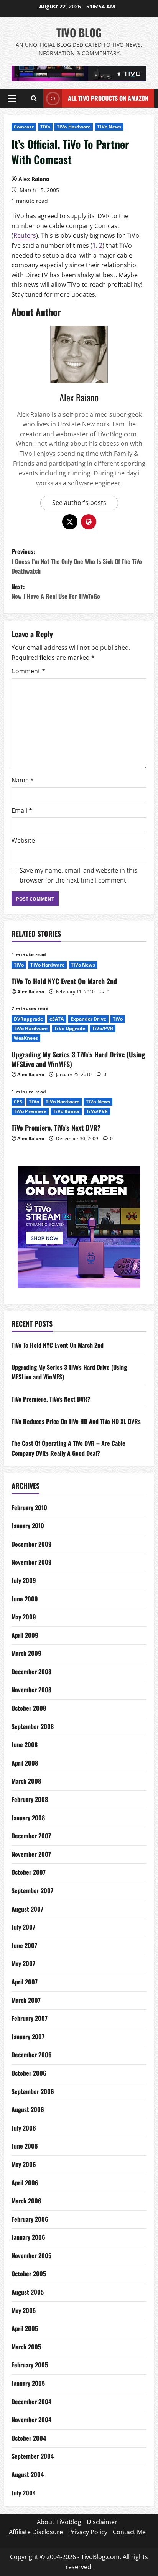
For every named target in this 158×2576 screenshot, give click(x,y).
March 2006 (26, 2201)
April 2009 (25, 1635)
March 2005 (26, 2347)
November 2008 (31, 1690)
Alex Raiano (34, 179)
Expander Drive (88, 1019)
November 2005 (31, 2255)
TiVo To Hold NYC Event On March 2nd (64, 981)
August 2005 (28, 2292)
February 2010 (29, 1507)
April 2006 (25, 2183)
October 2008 (29, 1708)
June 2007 (24, 1945)
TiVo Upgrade (70, 1028)
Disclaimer (102, 2522)
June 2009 (25, 1599)
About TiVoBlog (59, 2522)
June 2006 (25, 2146)
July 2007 (23, 1927)
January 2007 (28, 2037)
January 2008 (28, 1818)
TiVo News (109, 127)
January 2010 (28, 1526)
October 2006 (29, 2073)
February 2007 (30, 2018)
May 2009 (24, 1617)
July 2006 (24, 2128)
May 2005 (24, 2310)
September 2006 (33, 2091)
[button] (12, 99)
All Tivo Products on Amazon (108, 98)
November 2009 (32, 1562)
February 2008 (30, 1799)
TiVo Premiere (30, 1111)
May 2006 (24, 2164)
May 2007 (23, 1963)
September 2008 (33, 1726)
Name (23, 780)
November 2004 (31, 2420)
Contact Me (129, 2532)
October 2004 (29, 2438)
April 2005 (25, 2328)
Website (23, 840)
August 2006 (28, 2109)
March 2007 (26, 2000)
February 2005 (30, 2365)
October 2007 (29, 1872)
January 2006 (28, 2237)
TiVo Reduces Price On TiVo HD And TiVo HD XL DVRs (76, 1421)
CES (18, 1102)
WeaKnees (26, 1038)
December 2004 (31, 2402)
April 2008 (25, 1763)
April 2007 (25, 1982)
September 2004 (33, 2456)
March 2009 (26, 1653)
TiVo (45, 127)
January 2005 (28, 2383)
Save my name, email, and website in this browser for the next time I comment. (78, 875)
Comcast (24, 127)
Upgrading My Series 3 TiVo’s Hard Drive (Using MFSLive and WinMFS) (78, 1059)
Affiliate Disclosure (36, 2532)
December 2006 (32, 2055)
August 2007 (27, 1909)
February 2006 (30, 2219)
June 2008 (25, 1744)
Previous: (77, 561)
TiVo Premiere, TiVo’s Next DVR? (56, 1128)
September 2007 (32, 1890)
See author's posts (79, 503)
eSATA (57, 1019)
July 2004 (24, 2493)
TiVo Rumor (66, 1111)
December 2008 (31, 1672)
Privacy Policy (88, 2532)
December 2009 (32, 1544)
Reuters (25, 235)
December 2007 (31, 1836)
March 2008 (26, 1781)
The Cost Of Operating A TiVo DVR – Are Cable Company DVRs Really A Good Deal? (68, 1448)
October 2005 (29, 2274)
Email (22, 810)
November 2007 (31, 1854)
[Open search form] (34, 99)
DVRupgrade (28, 1019)
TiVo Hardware (74, 127)
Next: (56, 592)
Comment (28, 671)
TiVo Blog (79, 32)
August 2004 (28, 2474)
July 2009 (24, 1580)
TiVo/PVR (103, 1028)
